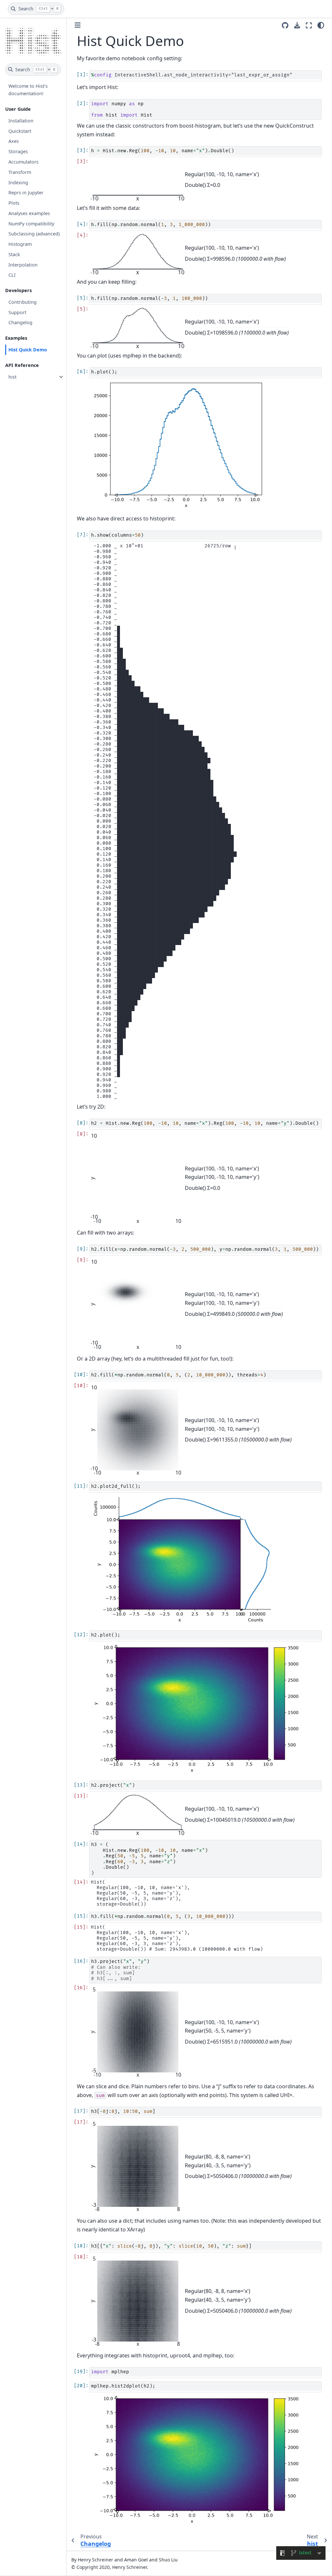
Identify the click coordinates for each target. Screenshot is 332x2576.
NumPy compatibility (31, 224)
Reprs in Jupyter (26, 193)
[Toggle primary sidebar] (78, 25)
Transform (20, 172)
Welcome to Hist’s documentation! (28, 90)
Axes (14, 141)
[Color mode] (321, 25)
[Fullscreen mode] (309, 25)
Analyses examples (29, 213)
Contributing (23, 302)
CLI (12, 275)
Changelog (20, 322)
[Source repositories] (285, 25)
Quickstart (20, 131)
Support (17, 312)
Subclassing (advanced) (34, 234)
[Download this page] (297, 25)
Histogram (20, 244)
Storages (18, 151)
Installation (21, 121)
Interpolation (23, 265)
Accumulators (24, 162)
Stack (14, 254)
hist (12, 377)
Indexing (18, 182)
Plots (14, 203)
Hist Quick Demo (28, 350)
